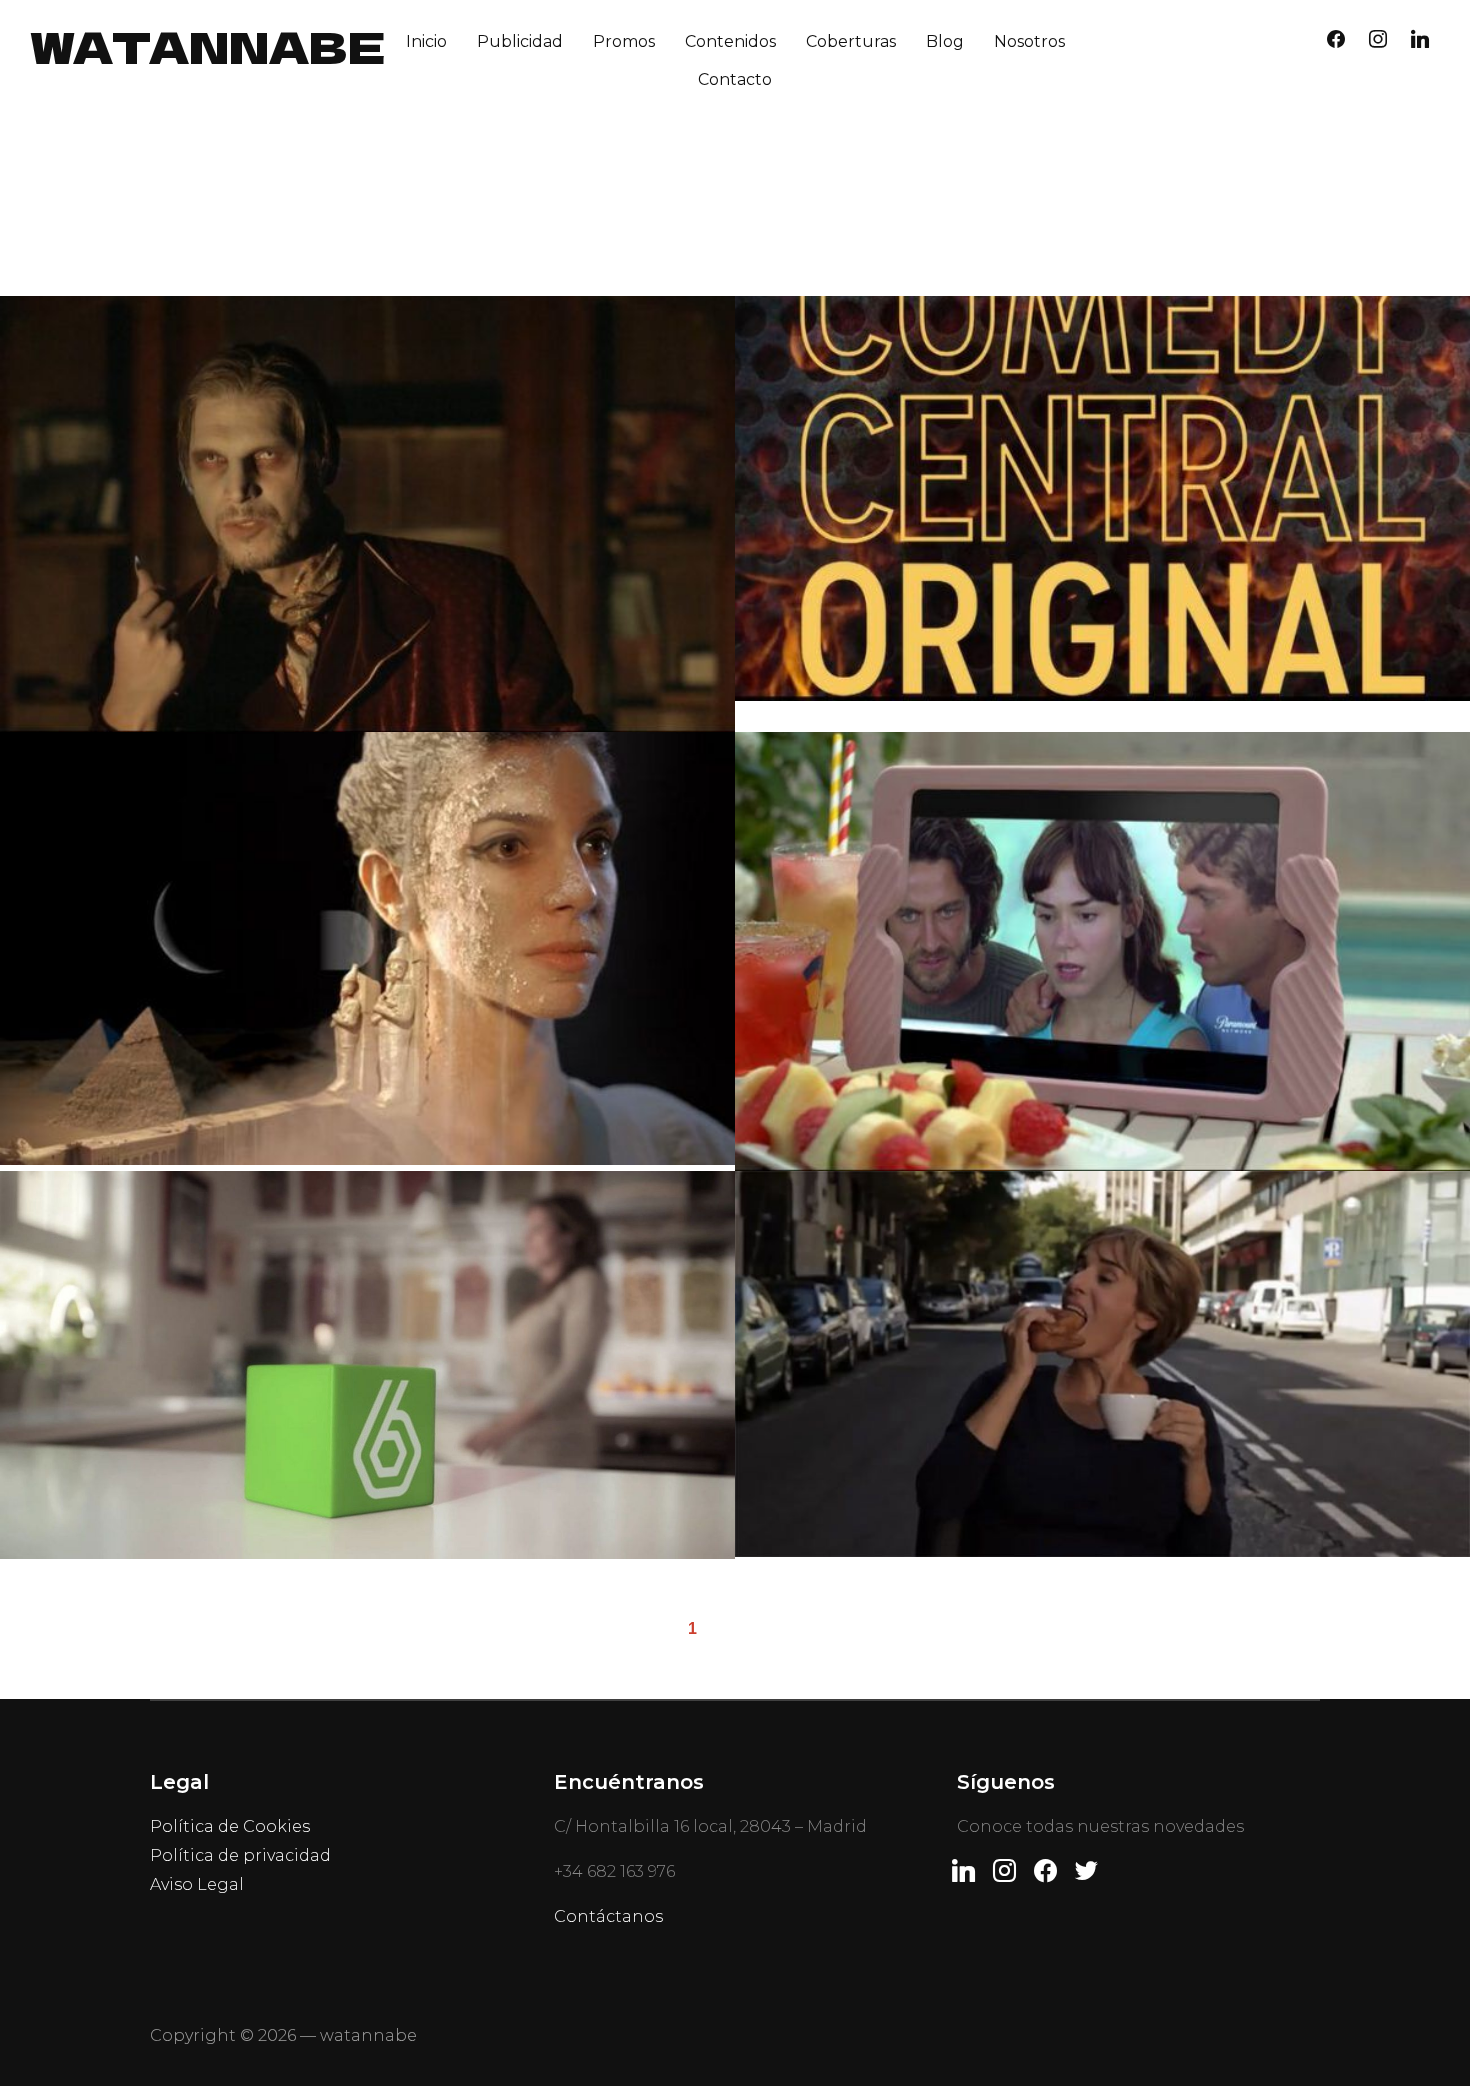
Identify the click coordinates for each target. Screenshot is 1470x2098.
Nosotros (1029, 41)
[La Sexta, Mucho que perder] (1102, 1364)
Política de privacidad (240, 1855)
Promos (624, 41)
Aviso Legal (197, 1884)
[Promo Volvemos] (367, 1365)
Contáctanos (608, 1916)
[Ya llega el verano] (1102, 951)
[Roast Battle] (1102, 498)
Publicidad (520, 41)
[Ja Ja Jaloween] (367, 514)
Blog (945, 41)
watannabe (207, 45)
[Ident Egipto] (367, 948)
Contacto (735, 79)
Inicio (426, 41)
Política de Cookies (230, 1826)
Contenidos (730, 41)
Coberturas (851, 41)
